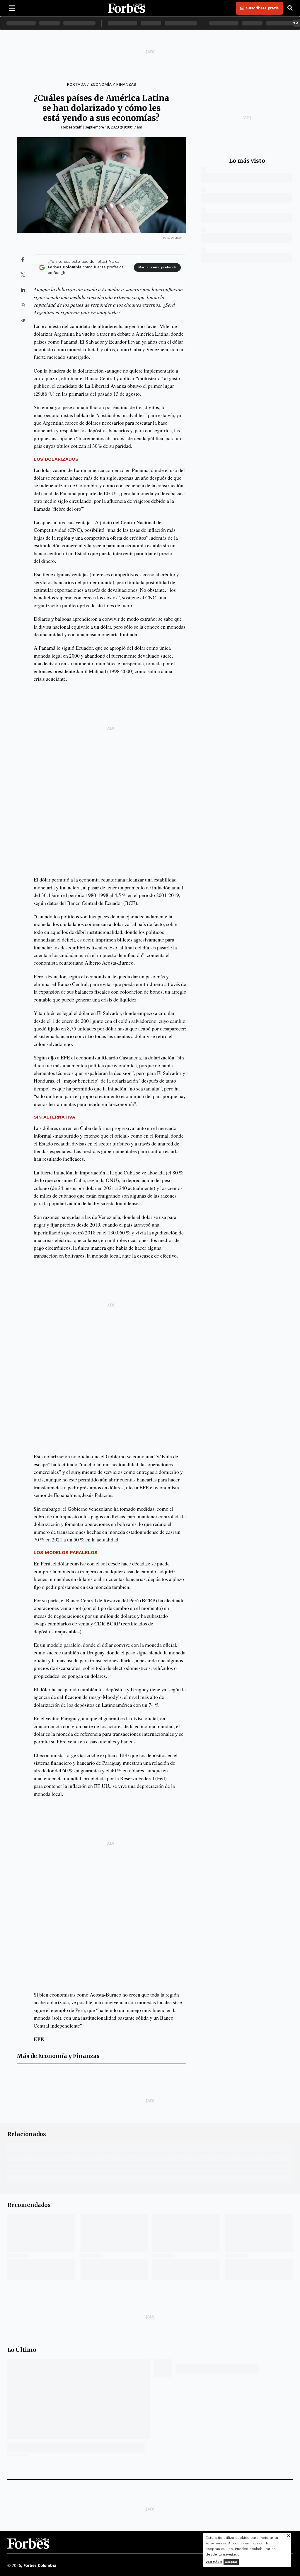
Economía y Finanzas (113, 84)
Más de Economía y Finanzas (58, 2056)
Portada (76, 84)
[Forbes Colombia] (127, 8)
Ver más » (214, 2562)
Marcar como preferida (157, 267)
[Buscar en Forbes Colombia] (290, 8)
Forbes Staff (71, 127)
